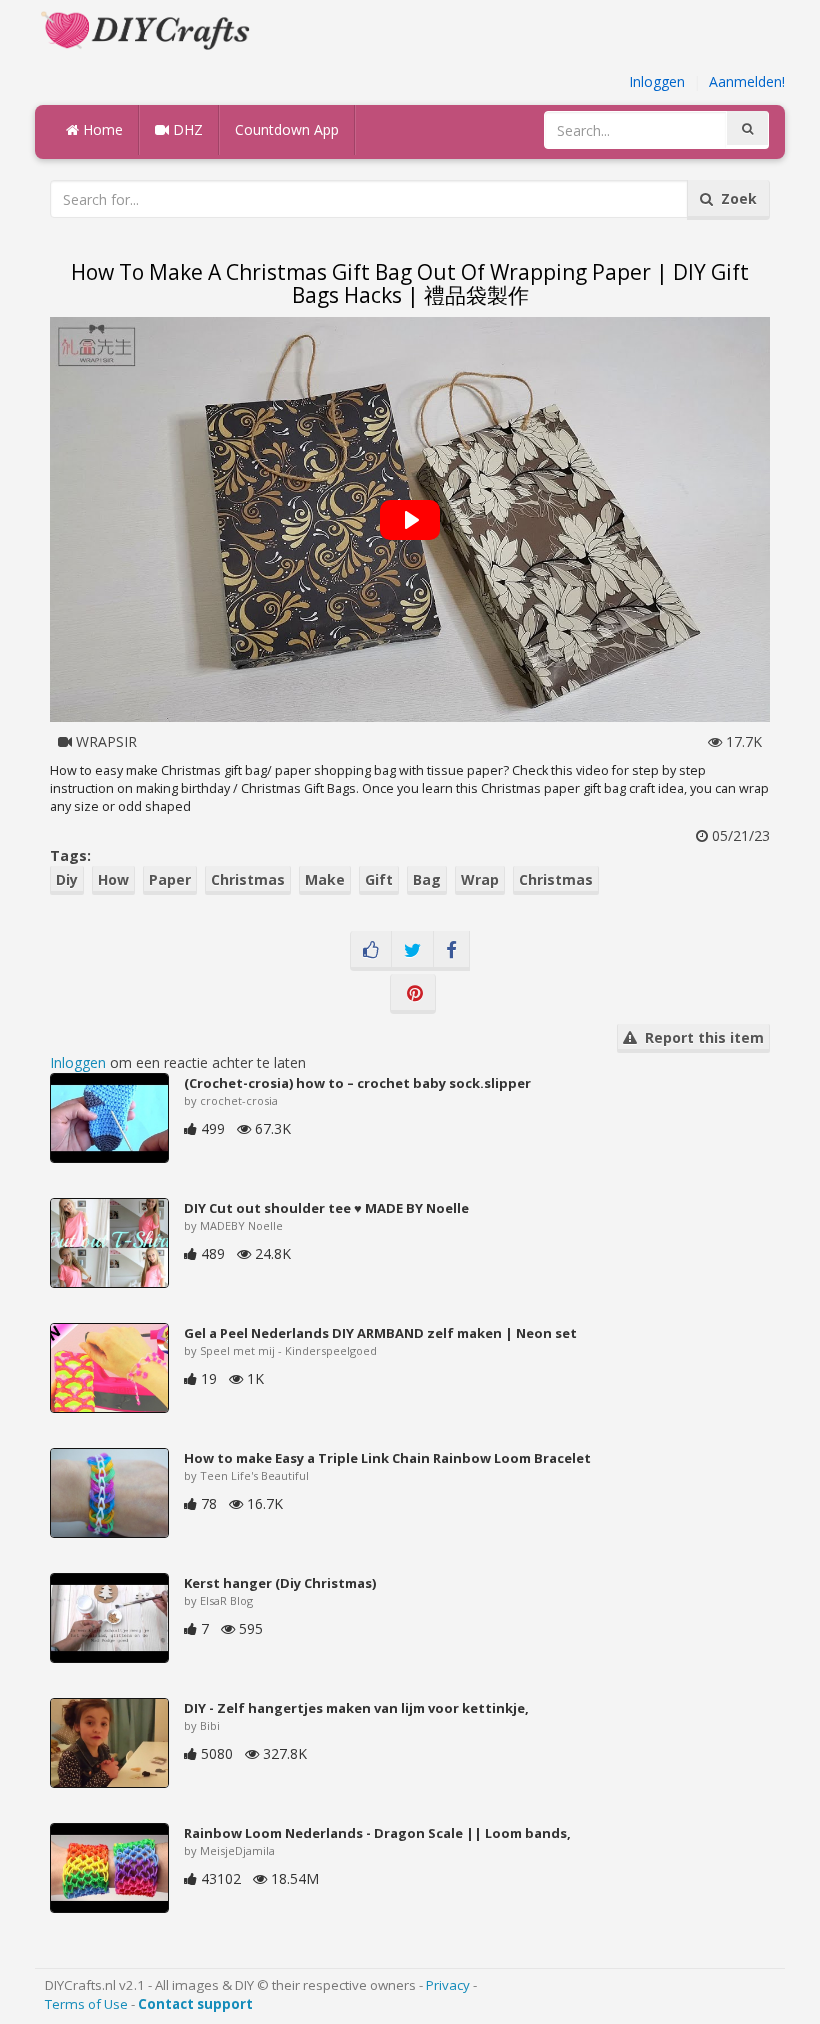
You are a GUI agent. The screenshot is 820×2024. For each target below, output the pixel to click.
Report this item (700, 1037)
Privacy (448, 1985)
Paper (170, 879)
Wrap (480, 879)
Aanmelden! (747, 81)
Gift (379, 879)
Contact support (195, 2004)
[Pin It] (413, 994)
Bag (427, 879)
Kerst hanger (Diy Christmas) (280, 1583)
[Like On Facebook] (371, 951)
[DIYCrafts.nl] (148, 28)
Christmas (248, 879)
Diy (67, 879)
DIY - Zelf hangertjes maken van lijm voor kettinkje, (356, 1708)
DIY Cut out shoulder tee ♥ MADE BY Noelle (326, 1208)
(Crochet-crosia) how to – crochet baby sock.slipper (357, 1083)
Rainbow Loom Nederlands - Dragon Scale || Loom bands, (377, 1833)
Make (325, 879)
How (113, 879)
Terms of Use (86, 2004)
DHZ (186, 129)
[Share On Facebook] (451, 951)
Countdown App (287, 129)
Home (101, 129)
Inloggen (657, 81)
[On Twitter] (412, 951)
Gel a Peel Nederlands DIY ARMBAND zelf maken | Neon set (380, 1333)
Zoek (735, 198)
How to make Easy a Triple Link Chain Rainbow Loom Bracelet (387, 1458)
